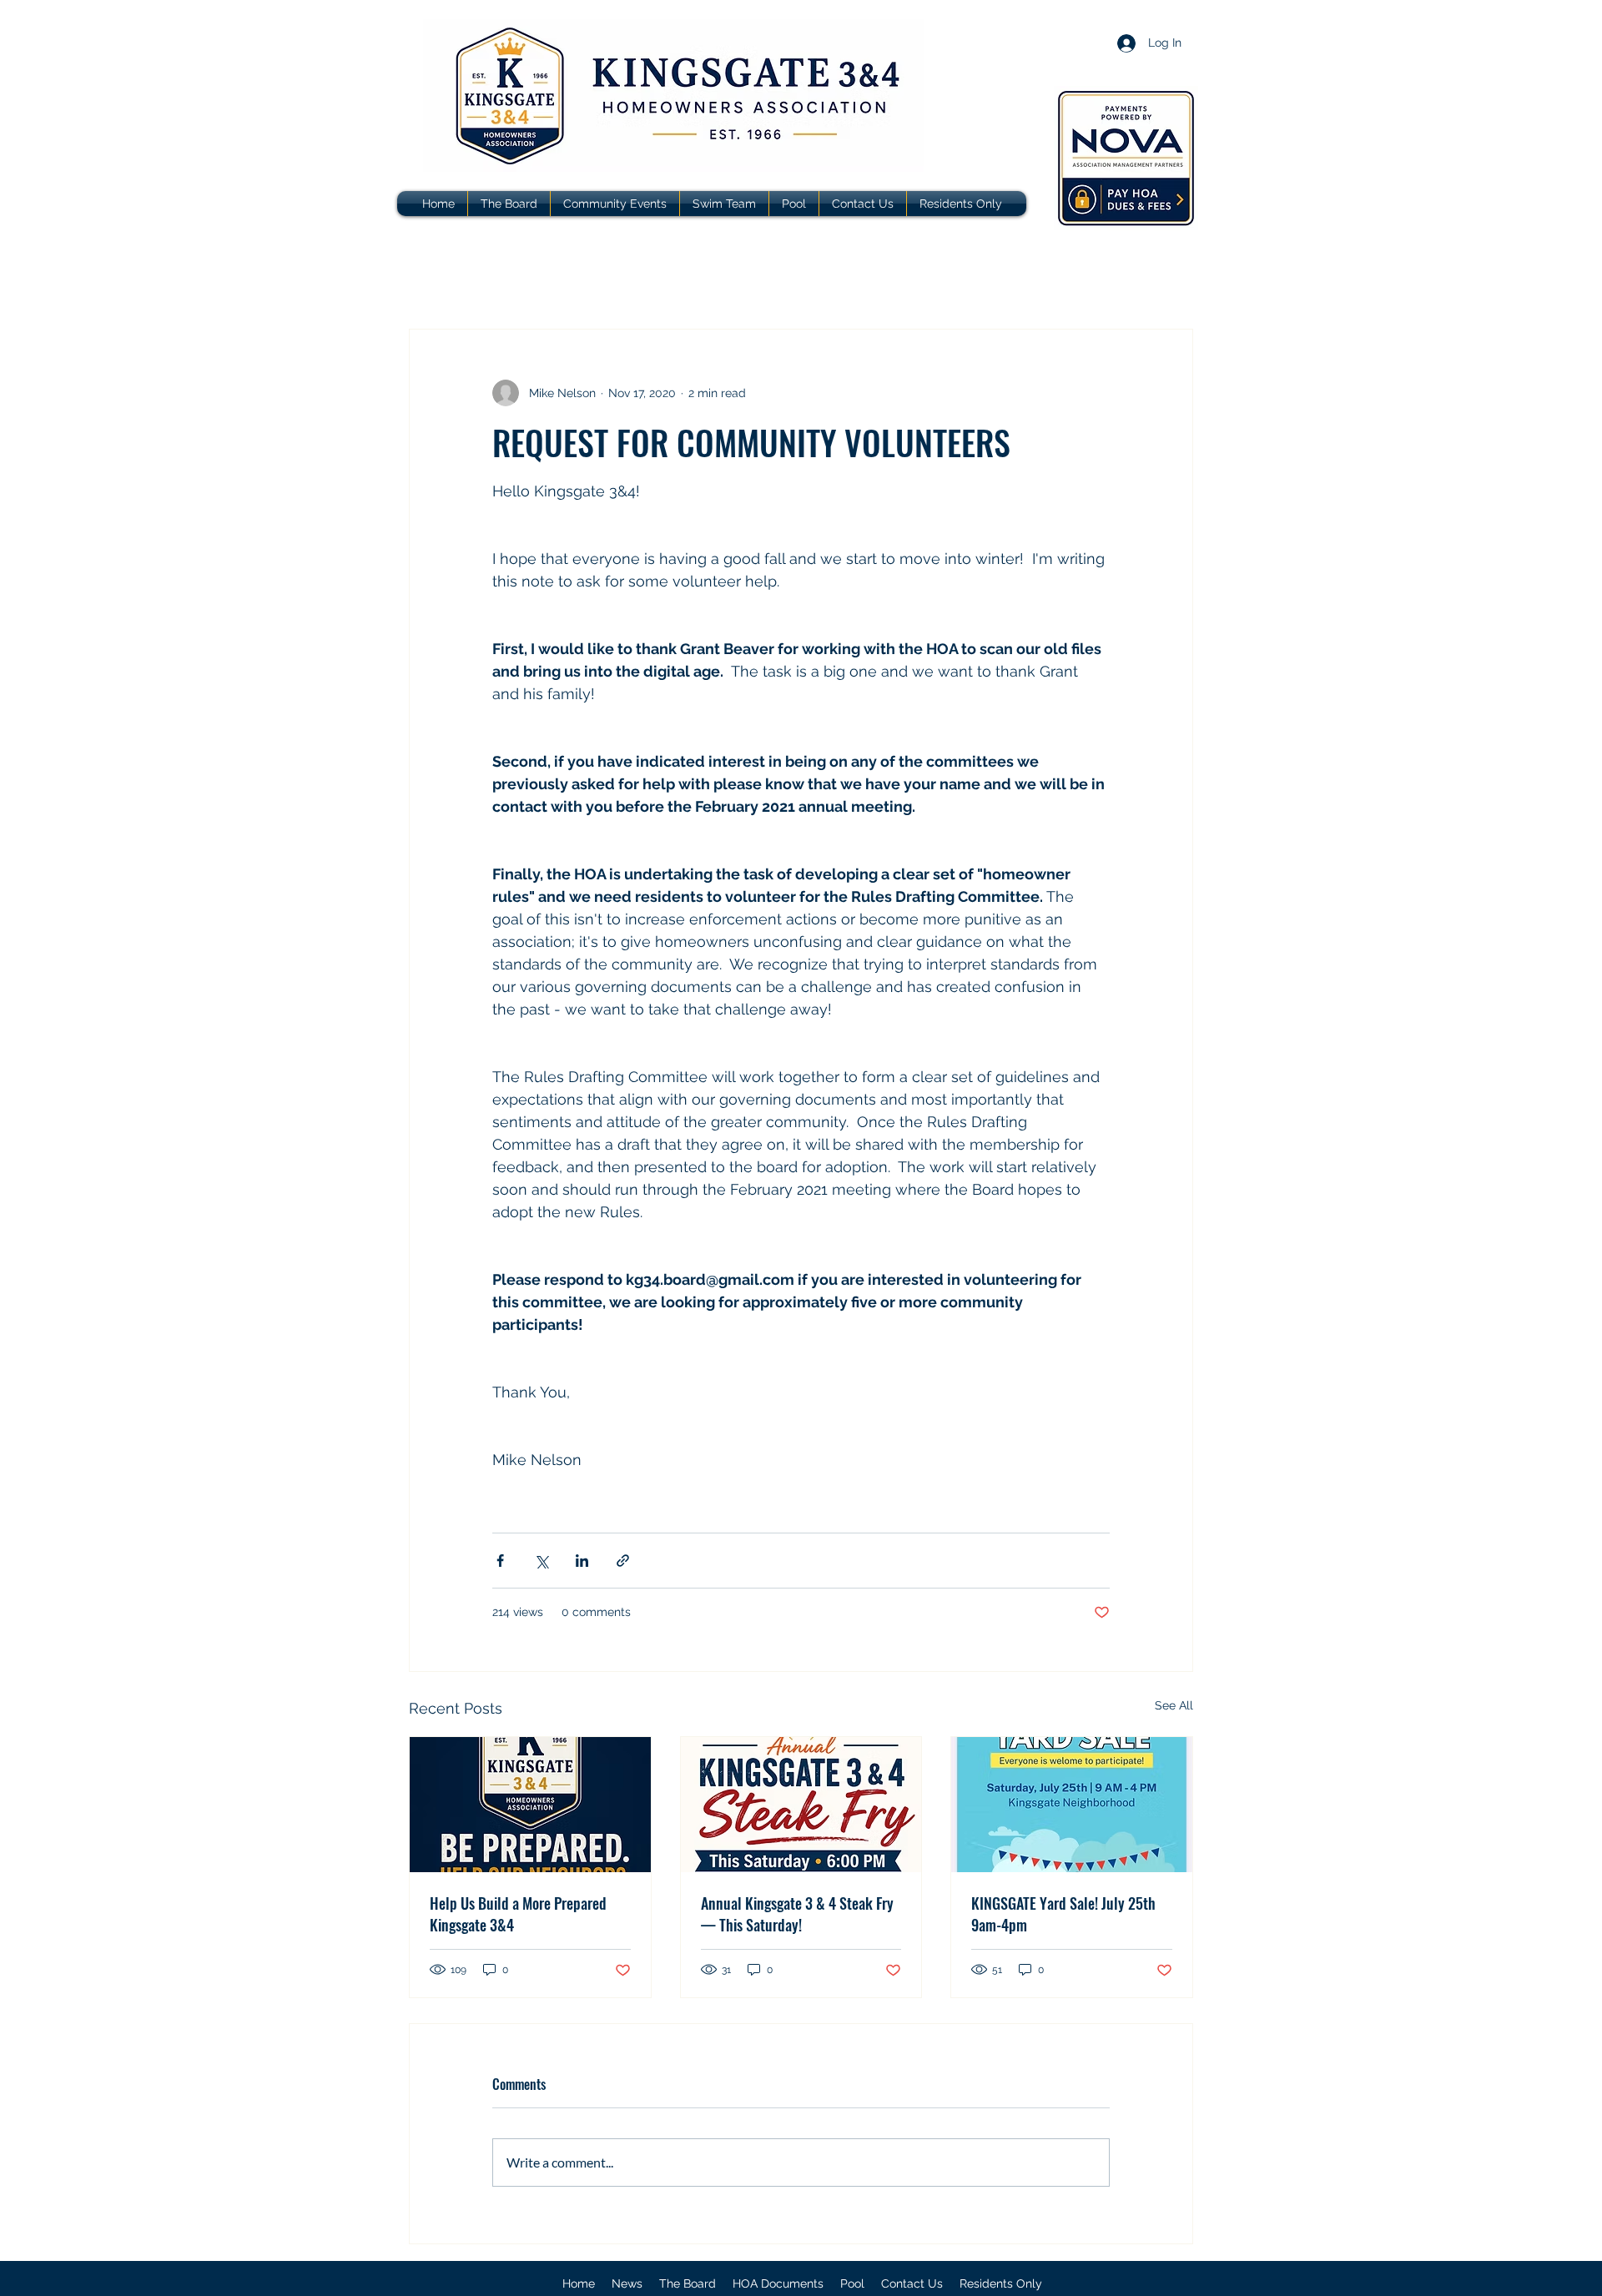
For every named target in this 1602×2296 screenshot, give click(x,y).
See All (1174, 1705)
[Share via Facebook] (500, 1561)
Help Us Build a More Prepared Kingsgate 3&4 (518, 1914)
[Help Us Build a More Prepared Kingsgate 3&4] (530, 1805)
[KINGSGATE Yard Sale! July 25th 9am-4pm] (1072, 1805)
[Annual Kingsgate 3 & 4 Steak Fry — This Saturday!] (801, 1805)
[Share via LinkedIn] (582, 1561)
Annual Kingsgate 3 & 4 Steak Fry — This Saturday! (797, 1914)
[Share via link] (623, 1561)
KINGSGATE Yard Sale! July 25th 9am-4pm (1063, 1914)
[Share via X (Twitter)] (541, 1561)
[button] (778, 2283)
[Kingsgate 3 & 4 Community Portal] (1126, 158)
